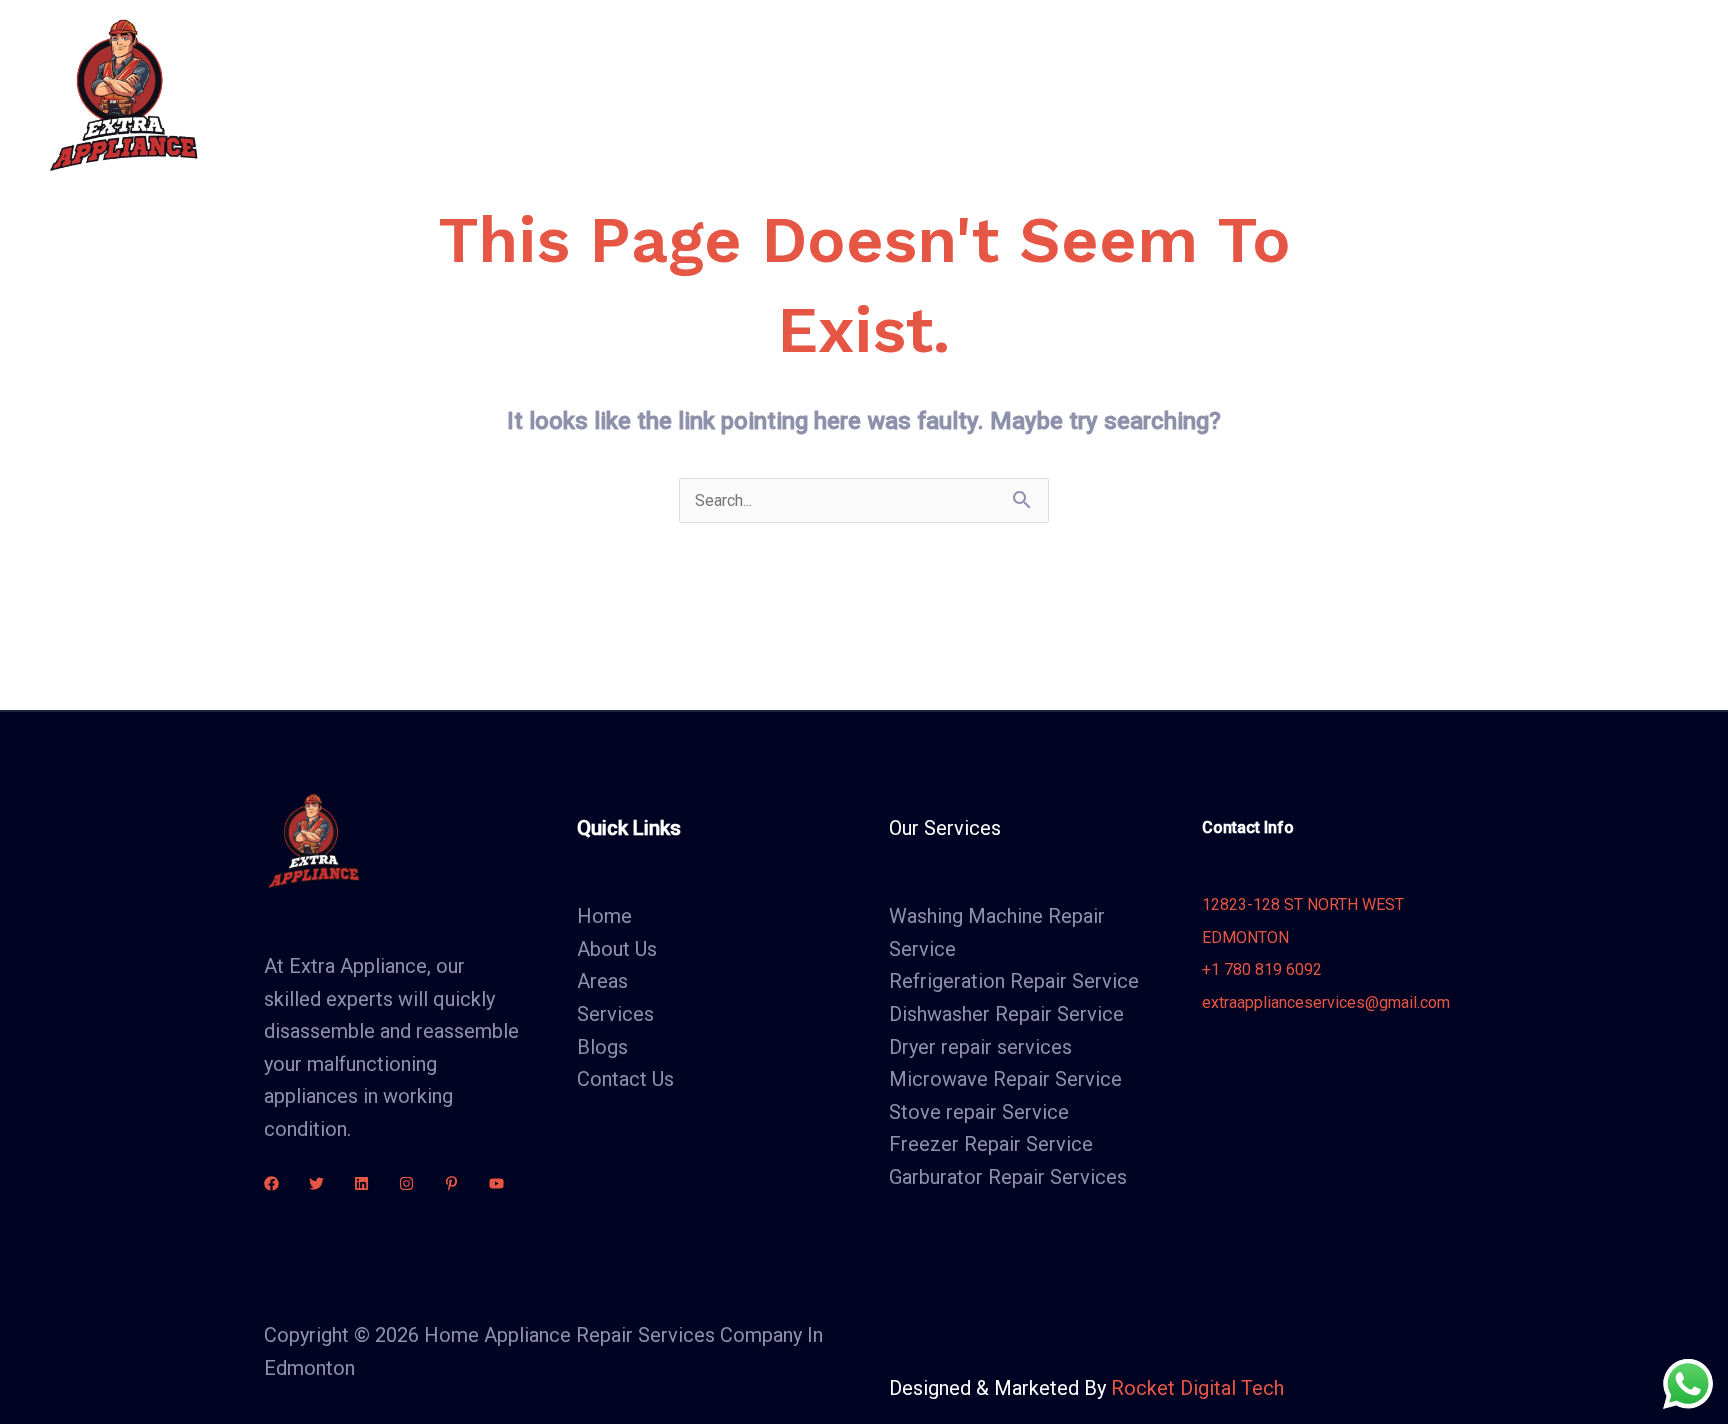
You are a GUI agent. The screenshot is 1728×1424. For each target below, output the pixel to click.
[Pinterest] (451, 1183)
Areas (940, 95)
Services (825, 95)
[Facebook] (271, 1183)
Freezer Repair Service (991, 1144)
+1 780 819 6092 (1262, 969)
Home (621, 95)
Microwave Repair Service (1005, 1079)
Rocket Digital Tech (1197, 1388)
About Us (718, 95)
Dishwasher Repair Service (1006, 1014)
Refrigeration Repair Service (1014, 981)
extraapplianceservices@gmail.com (1326, 1002)
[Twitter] (316, 1183)
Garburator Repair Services (1008, 1177)
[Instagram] (406, 1183)
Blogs (1044, 95)
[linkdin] (361, 1183)
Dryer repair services (980, 1047)
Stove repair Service (979, 1112)
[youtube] (496, 1183)
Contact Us (1148, 95)
